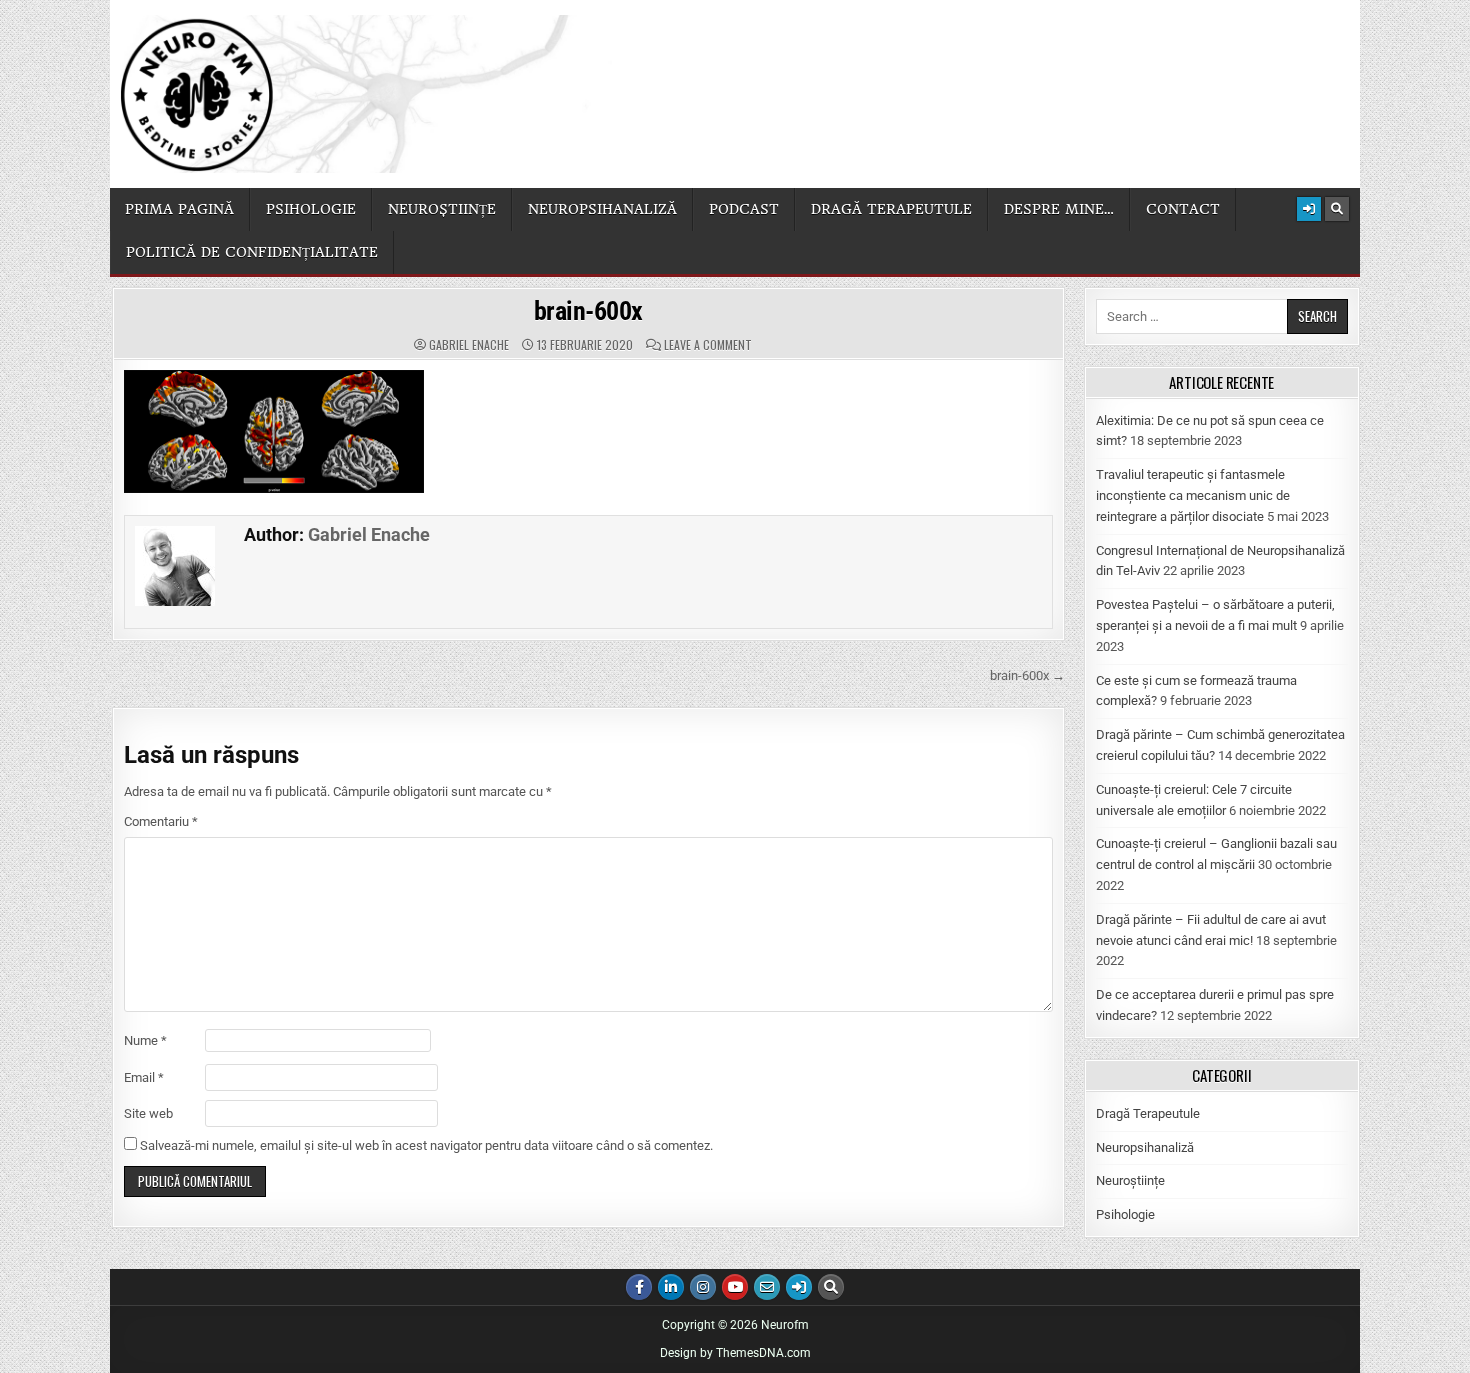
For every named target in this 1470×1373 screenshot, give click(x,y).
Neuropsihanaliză (602, 209)
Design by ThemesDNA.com (735, 1353)
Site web (148, 1113)
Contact (1183, 209)
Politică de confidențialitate (252, 252)
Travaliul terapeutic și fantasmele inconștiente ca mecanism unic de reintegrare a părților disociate (1193, 495)
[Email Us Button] (767, 1287)
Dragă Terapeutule (1148, 1113)
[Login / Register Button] (1309, 209)
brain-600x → (1027, 675)
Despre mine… (1059, 209)
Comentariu (161, 821)
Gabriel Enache (469, 345)
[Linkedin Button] (671, 1287)
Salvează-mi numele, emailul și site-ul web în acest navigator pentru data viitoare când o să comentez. (426, 1145)
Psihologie (311, 209)
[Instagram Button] (703, 1287)
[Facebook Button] (639, 1287)
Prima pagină (179, 209)
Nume (145, 1040)
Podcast (744, 209)
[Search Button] (1337, 209)
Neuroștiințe (442, 209)
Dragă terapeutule (891, 209)
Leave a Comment (708, 345)
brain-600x (588, 311)
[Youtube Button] (735, 1287)
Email (144, 1077)
